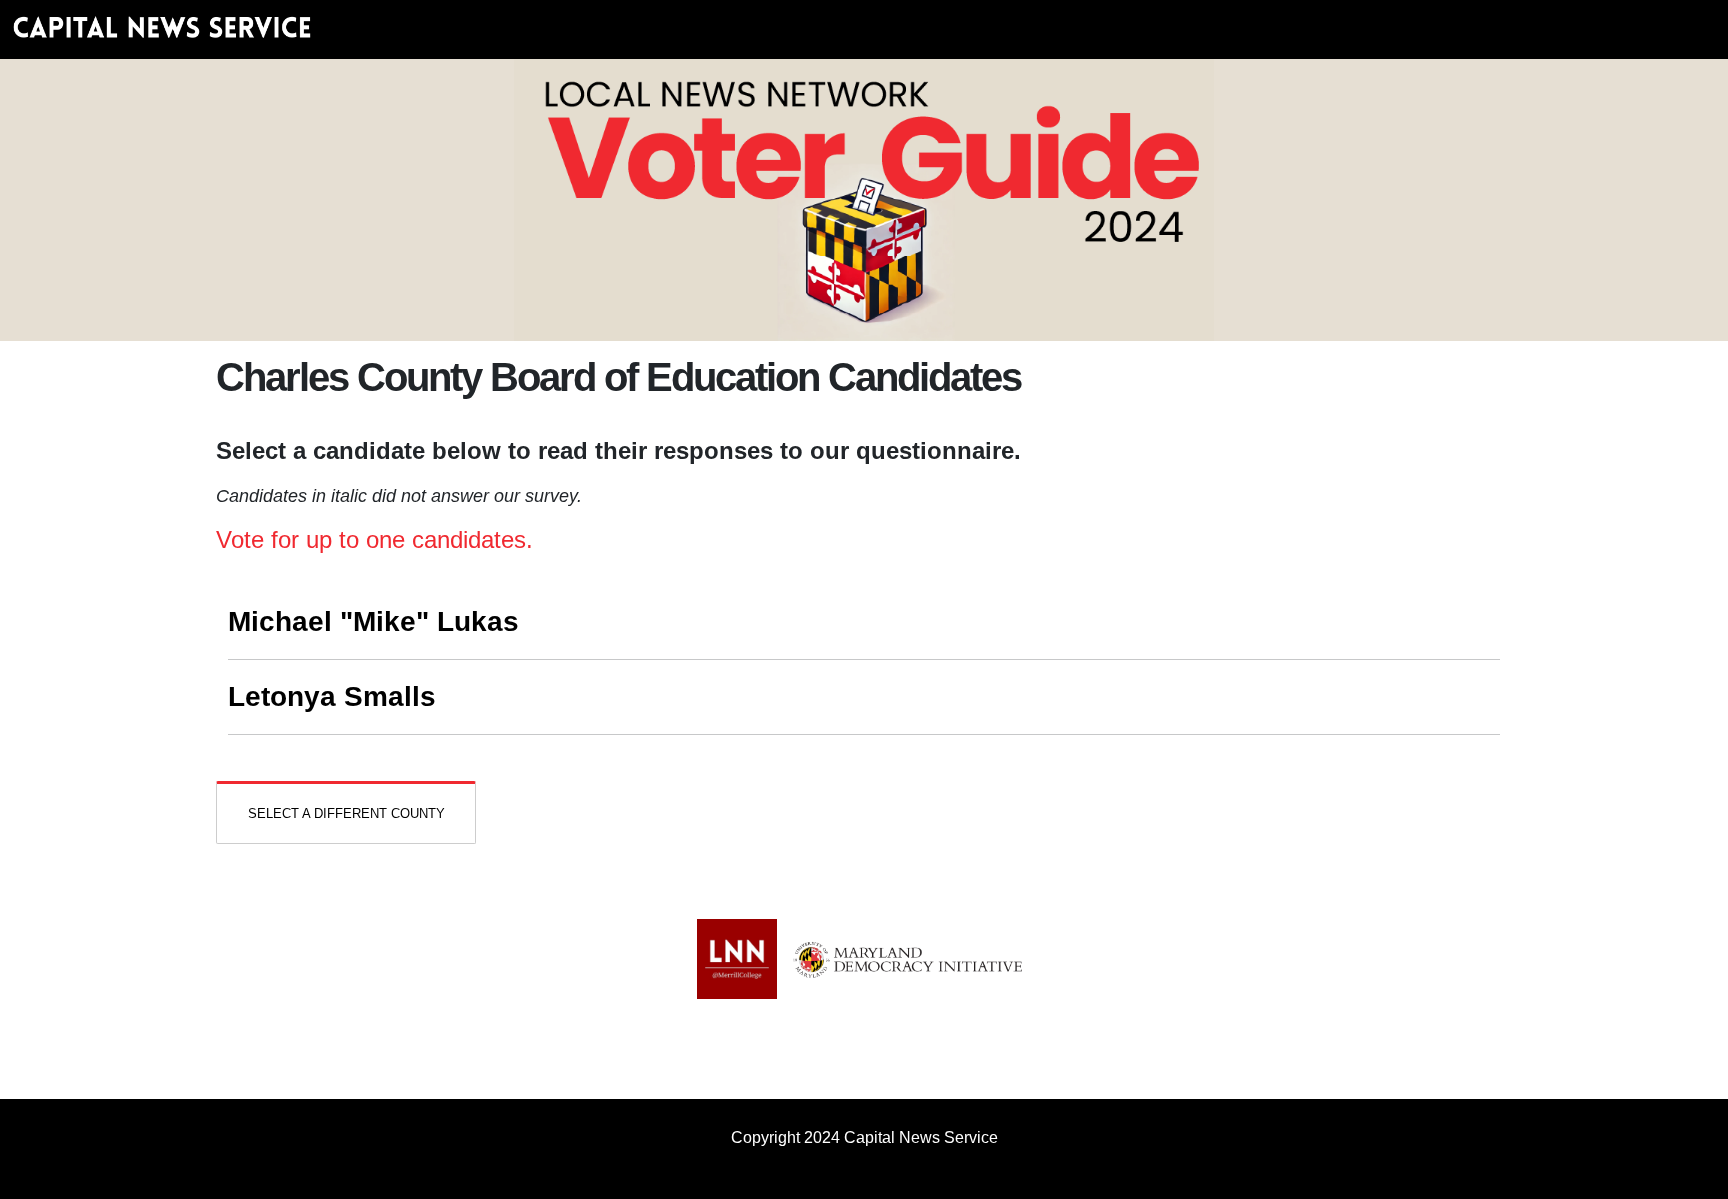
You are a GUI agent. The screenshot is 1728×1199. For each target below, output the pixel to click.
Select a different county (346, 813)
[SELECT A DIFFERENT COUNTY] (346, 796)
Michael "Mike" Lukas (373, 621)
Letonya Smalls (332, 696)
